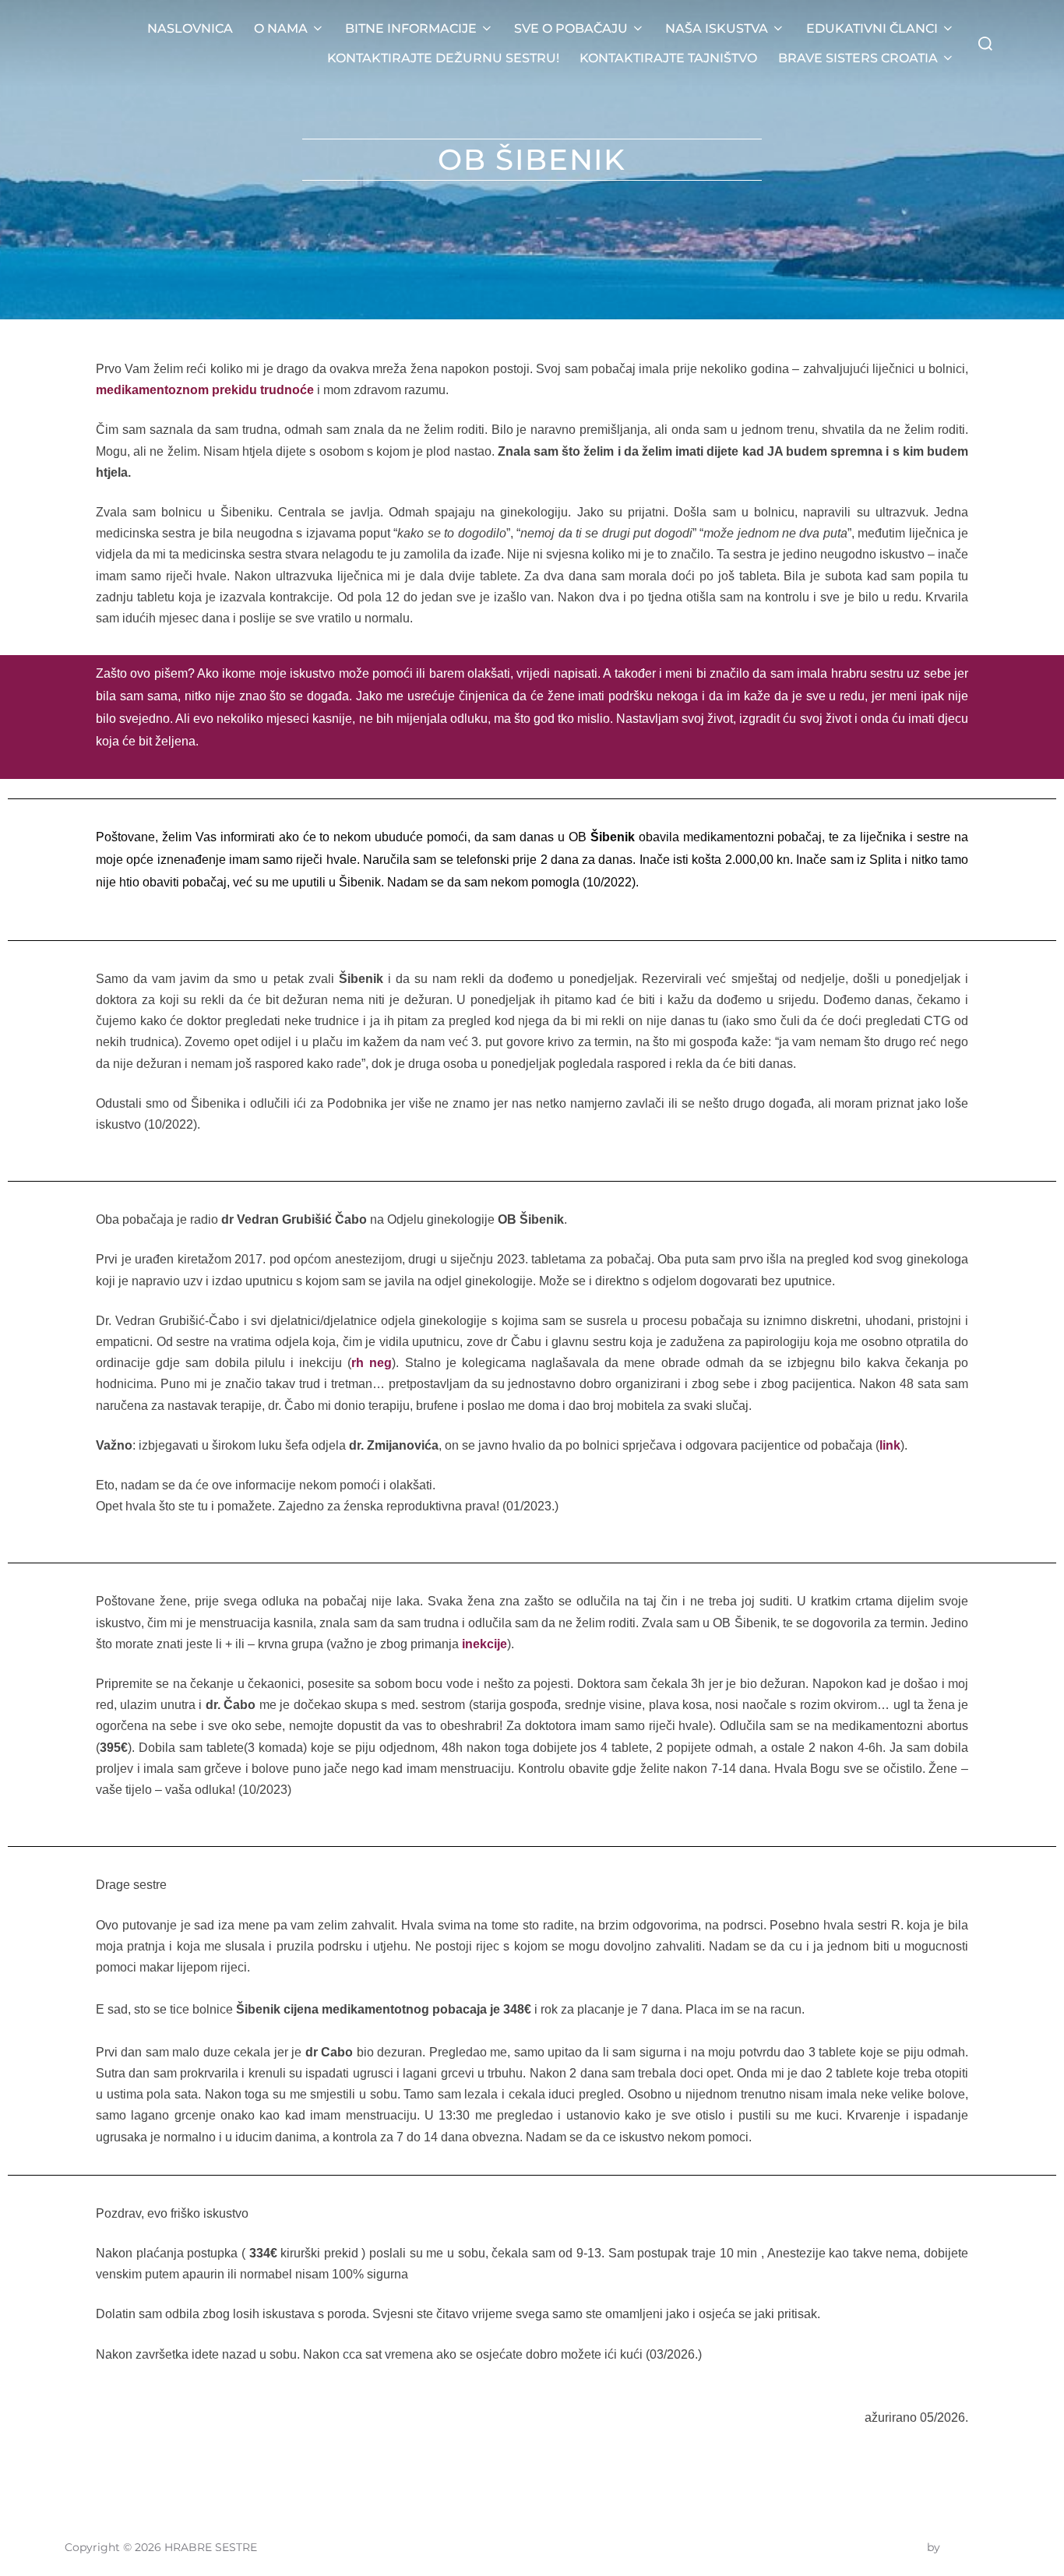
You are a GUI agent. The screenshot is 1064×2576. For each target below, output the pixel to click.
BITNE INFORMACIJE (411, 28)
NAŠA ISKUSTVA (717, 28)
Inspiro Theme (885, 2547)
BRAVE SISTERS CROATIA (858, 58)
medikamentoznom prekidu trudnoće (205, 390)
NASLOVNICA (190, 28)
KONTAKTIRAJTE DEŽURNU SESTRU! (443, 58)
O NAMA (281, 28)
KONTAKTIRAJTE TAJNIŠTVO (668, 58)
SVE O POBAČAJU (571, 28)
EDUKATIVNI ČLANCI (872, 28)
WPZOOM (971, 2547)
